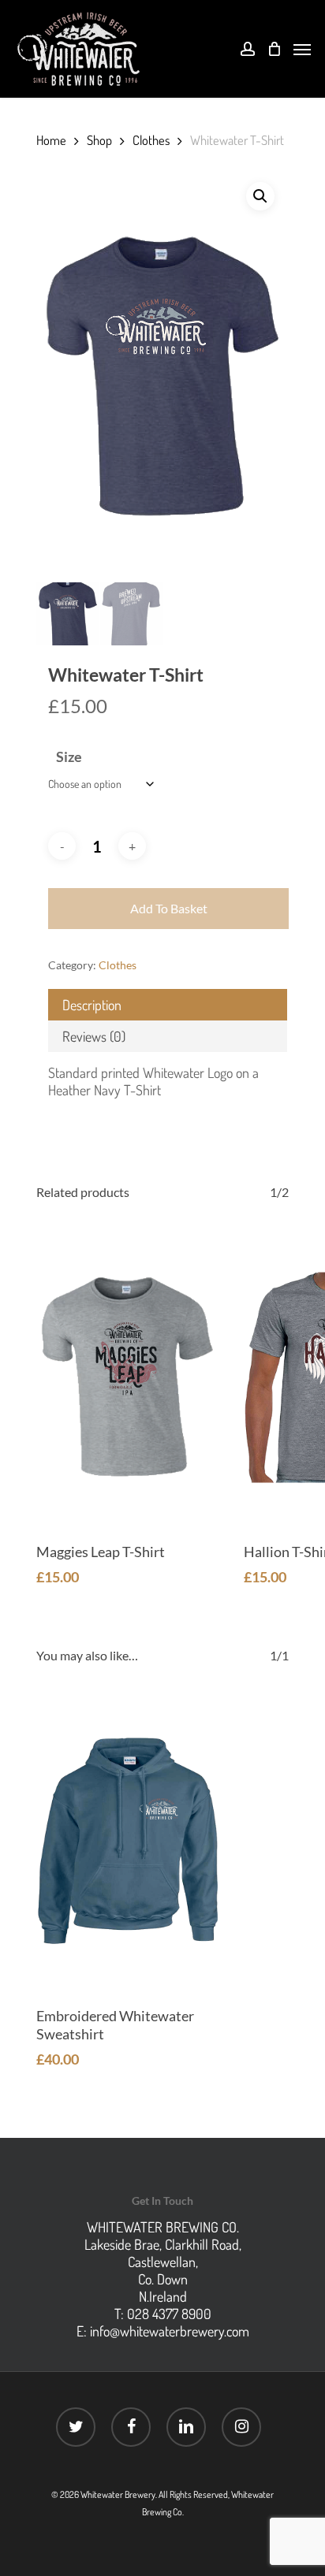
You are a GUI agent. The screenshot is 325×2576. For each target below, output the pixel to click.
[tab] (168, 1005)
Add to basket (169, 908)
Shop (99, 140)
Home (51, 140)
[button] (260, 196)
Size (69, 756)
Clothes (151, 140)
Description (92, 1005)
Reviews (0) (94, 1036)
